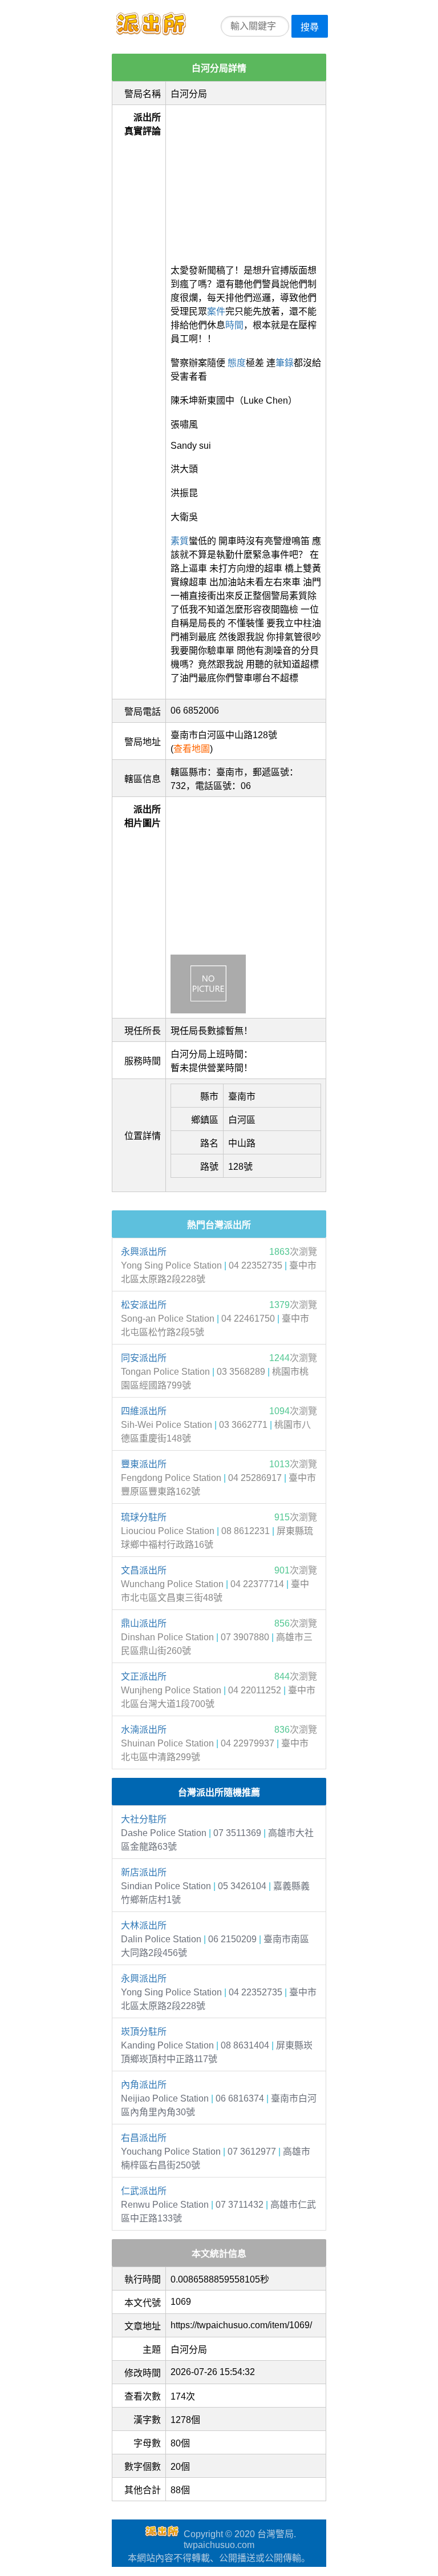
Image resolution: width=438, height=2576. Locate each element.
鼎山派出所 (144, 1623)
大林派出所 (144, 1925)
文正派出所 (144, 1677)
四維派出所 (144, 1411)
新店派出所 (144, 1872)
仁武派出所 (144, 2191)
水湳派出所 (144, 1730)
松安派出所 (144, 1305)
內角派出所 (144, 2085)
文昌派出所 (144, 1570)
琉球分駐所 (144, 1517)
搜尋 (310, 27)
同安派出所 (144, 1358)
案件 (216, 311)
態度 (237, 363)
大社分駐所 (144, 1819)
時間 (234, 325)
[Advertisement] (246, 181)
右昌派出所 (144, 2138)
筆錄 (285, 363)
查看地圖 (192, 749)
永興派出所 (144, 1252)
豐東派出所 (144, 1464)
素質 (180, 541)
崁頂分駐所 (144, 2032)
